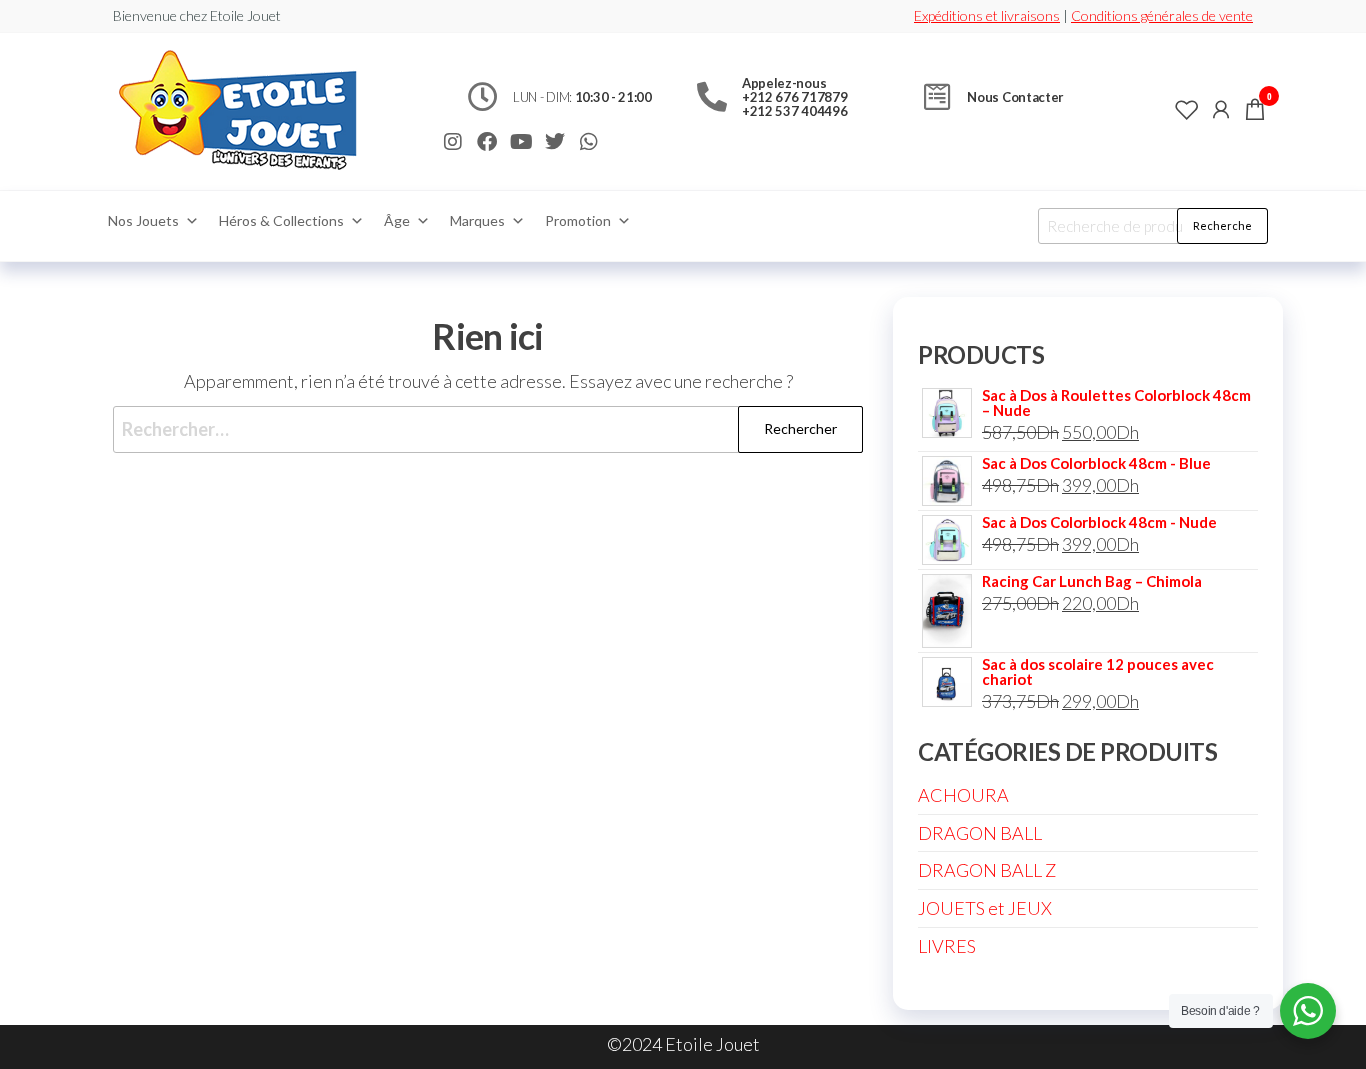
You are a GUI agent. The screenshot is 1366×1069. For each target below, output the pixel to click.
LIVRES (947, 946)
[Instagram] (453, 142)
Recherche (1222, 225)
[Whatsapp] (589, 142)
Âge (397, 220)
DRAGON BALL (980, 833)
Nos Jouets (143, 220)
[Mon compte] (1221, 109)
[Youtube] (521, 142)
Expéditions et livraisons (987, 15)
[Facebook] (487, 142)
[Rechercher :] (488, 429)
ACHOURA (963, 795)
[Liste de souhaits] (1187, 109)
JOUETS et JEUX (985, 908)
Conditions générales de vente (1162, 15)
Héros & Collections (281, 220)
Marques (477, 220)
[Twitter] (555, 142)
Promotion (578, 220)
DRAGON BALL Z (987, 870)
